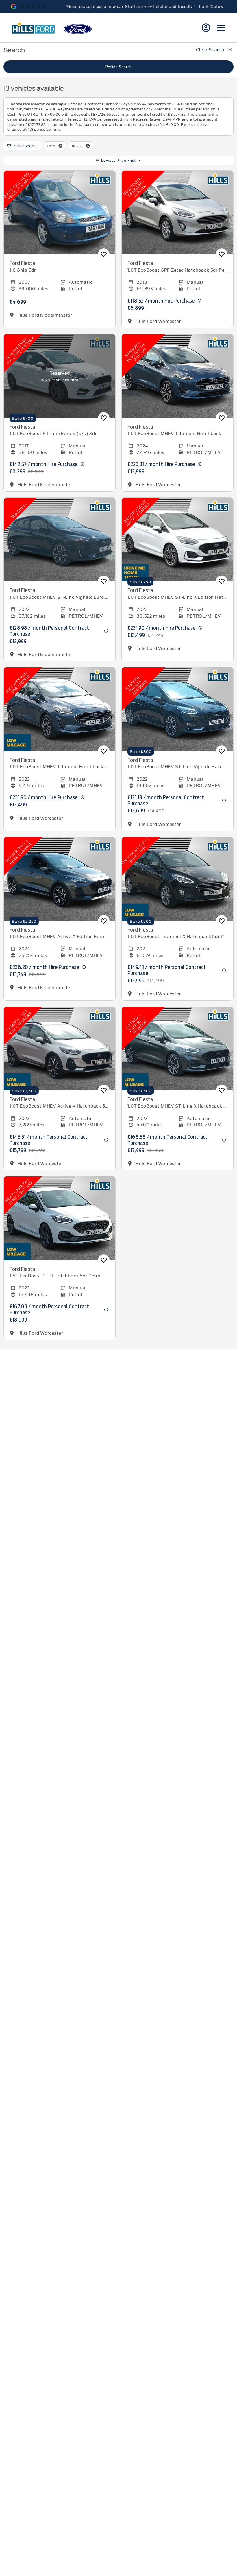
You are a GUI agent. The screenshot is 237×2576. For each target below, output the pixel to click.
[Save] (104, 254)
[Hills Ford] (33, 28)
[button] (60, 146)
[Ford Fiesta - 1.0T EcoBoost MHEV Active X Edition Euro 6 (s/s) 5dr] (60, 879)
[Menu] (221, 28)
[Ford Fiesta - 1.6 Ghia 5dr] (60, 213)
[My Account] (206, 28)
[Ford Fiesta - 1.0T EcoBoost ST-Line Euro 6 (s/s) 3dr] (60, 376)
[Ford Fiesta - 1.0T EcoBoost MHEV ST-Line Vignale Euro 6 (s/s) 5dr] (60, 540)
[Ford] (78, 29)
